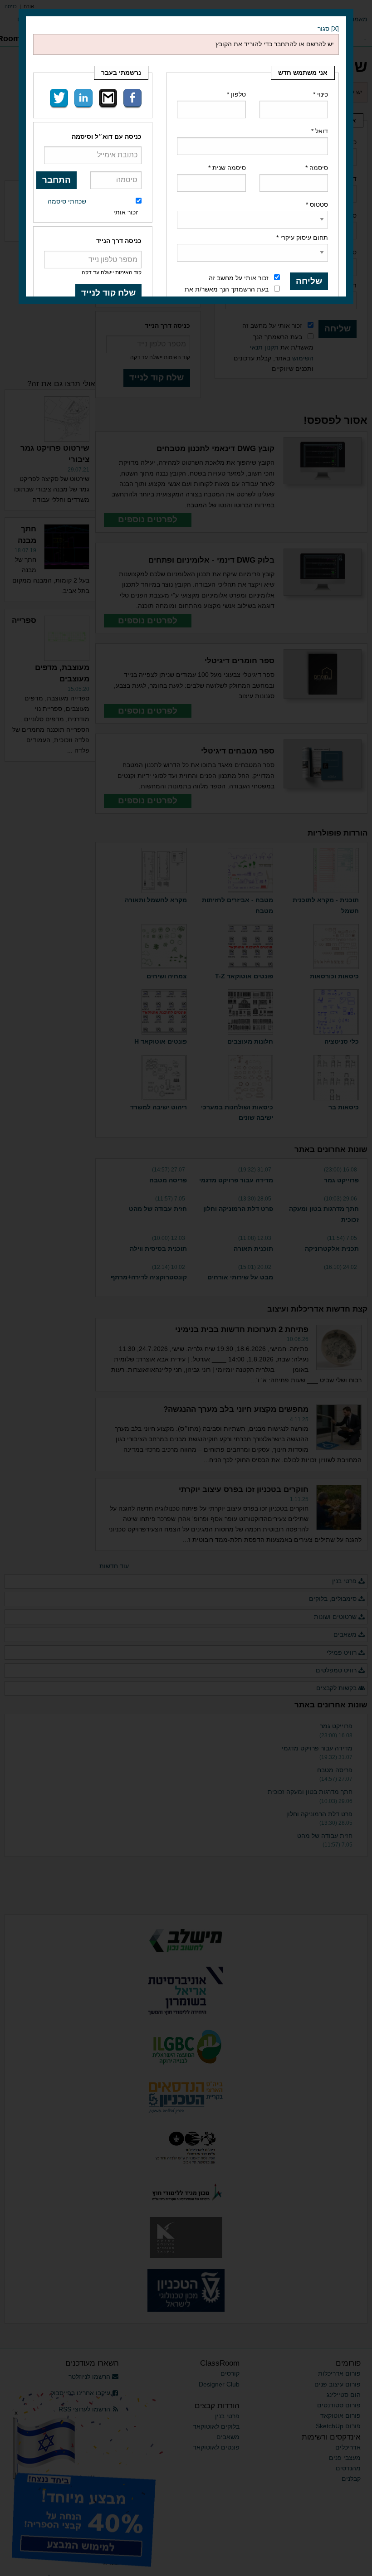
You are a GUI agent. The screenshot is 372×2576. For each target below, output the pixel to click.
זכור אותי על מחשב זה (239, 278)
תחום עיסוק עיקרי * (302, 238)
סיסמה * (317, 168)
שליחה (309, 281)
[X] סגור (328, 29)
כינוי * (321, 94)
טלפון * (236, 94)
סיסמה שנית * (227, 168)
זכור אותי (126, 212)
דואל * (320, 131)
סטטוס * (317, 204)
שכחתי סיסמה (67, 201)
